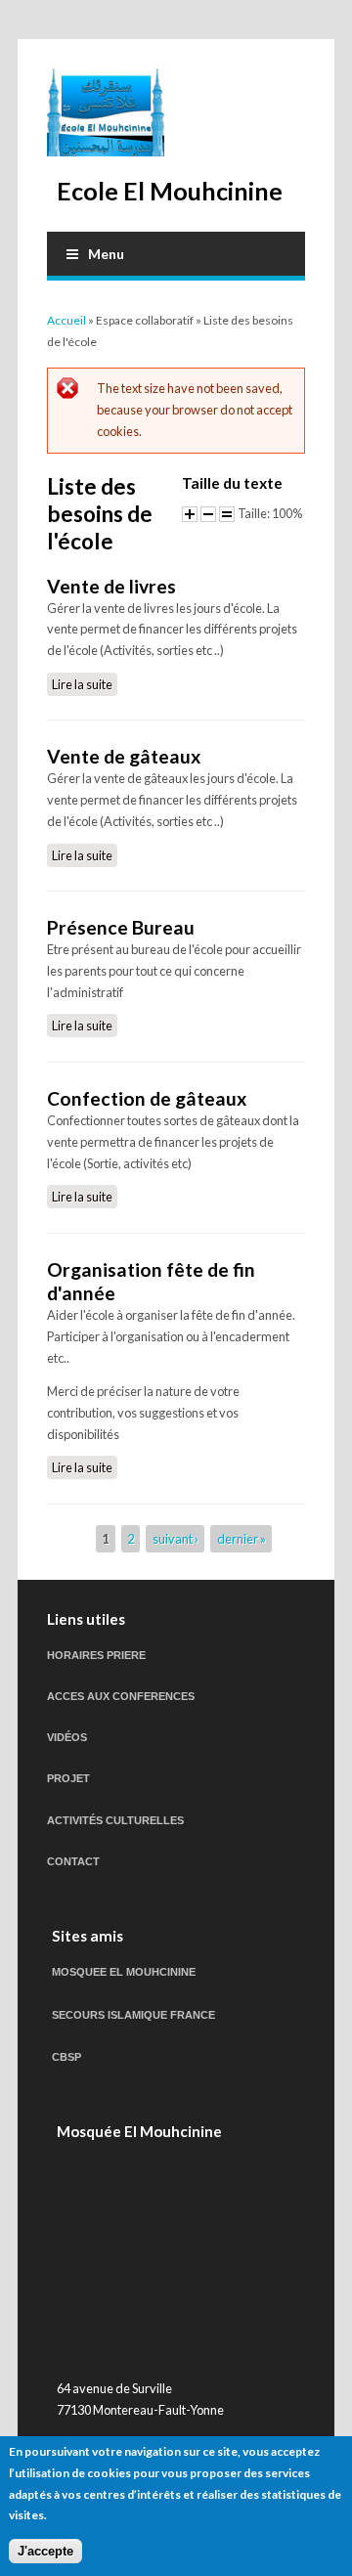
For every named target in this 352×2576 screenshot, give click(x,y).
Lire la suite (85, 684)
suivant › (176, 1539)
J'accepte (45, 2551)
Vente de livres (111, 586)
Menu (106, 254)
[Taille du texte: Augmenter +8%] (190, 514)
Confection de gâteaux (147, 1098)
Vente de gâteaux (124, 756)
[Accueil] (106, 112)
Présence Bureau (121, 927)
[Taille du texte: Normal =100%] (227, 514)
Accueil (66, 320)
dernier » (242, 1539)
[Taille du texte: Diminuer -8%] (208, 514)
